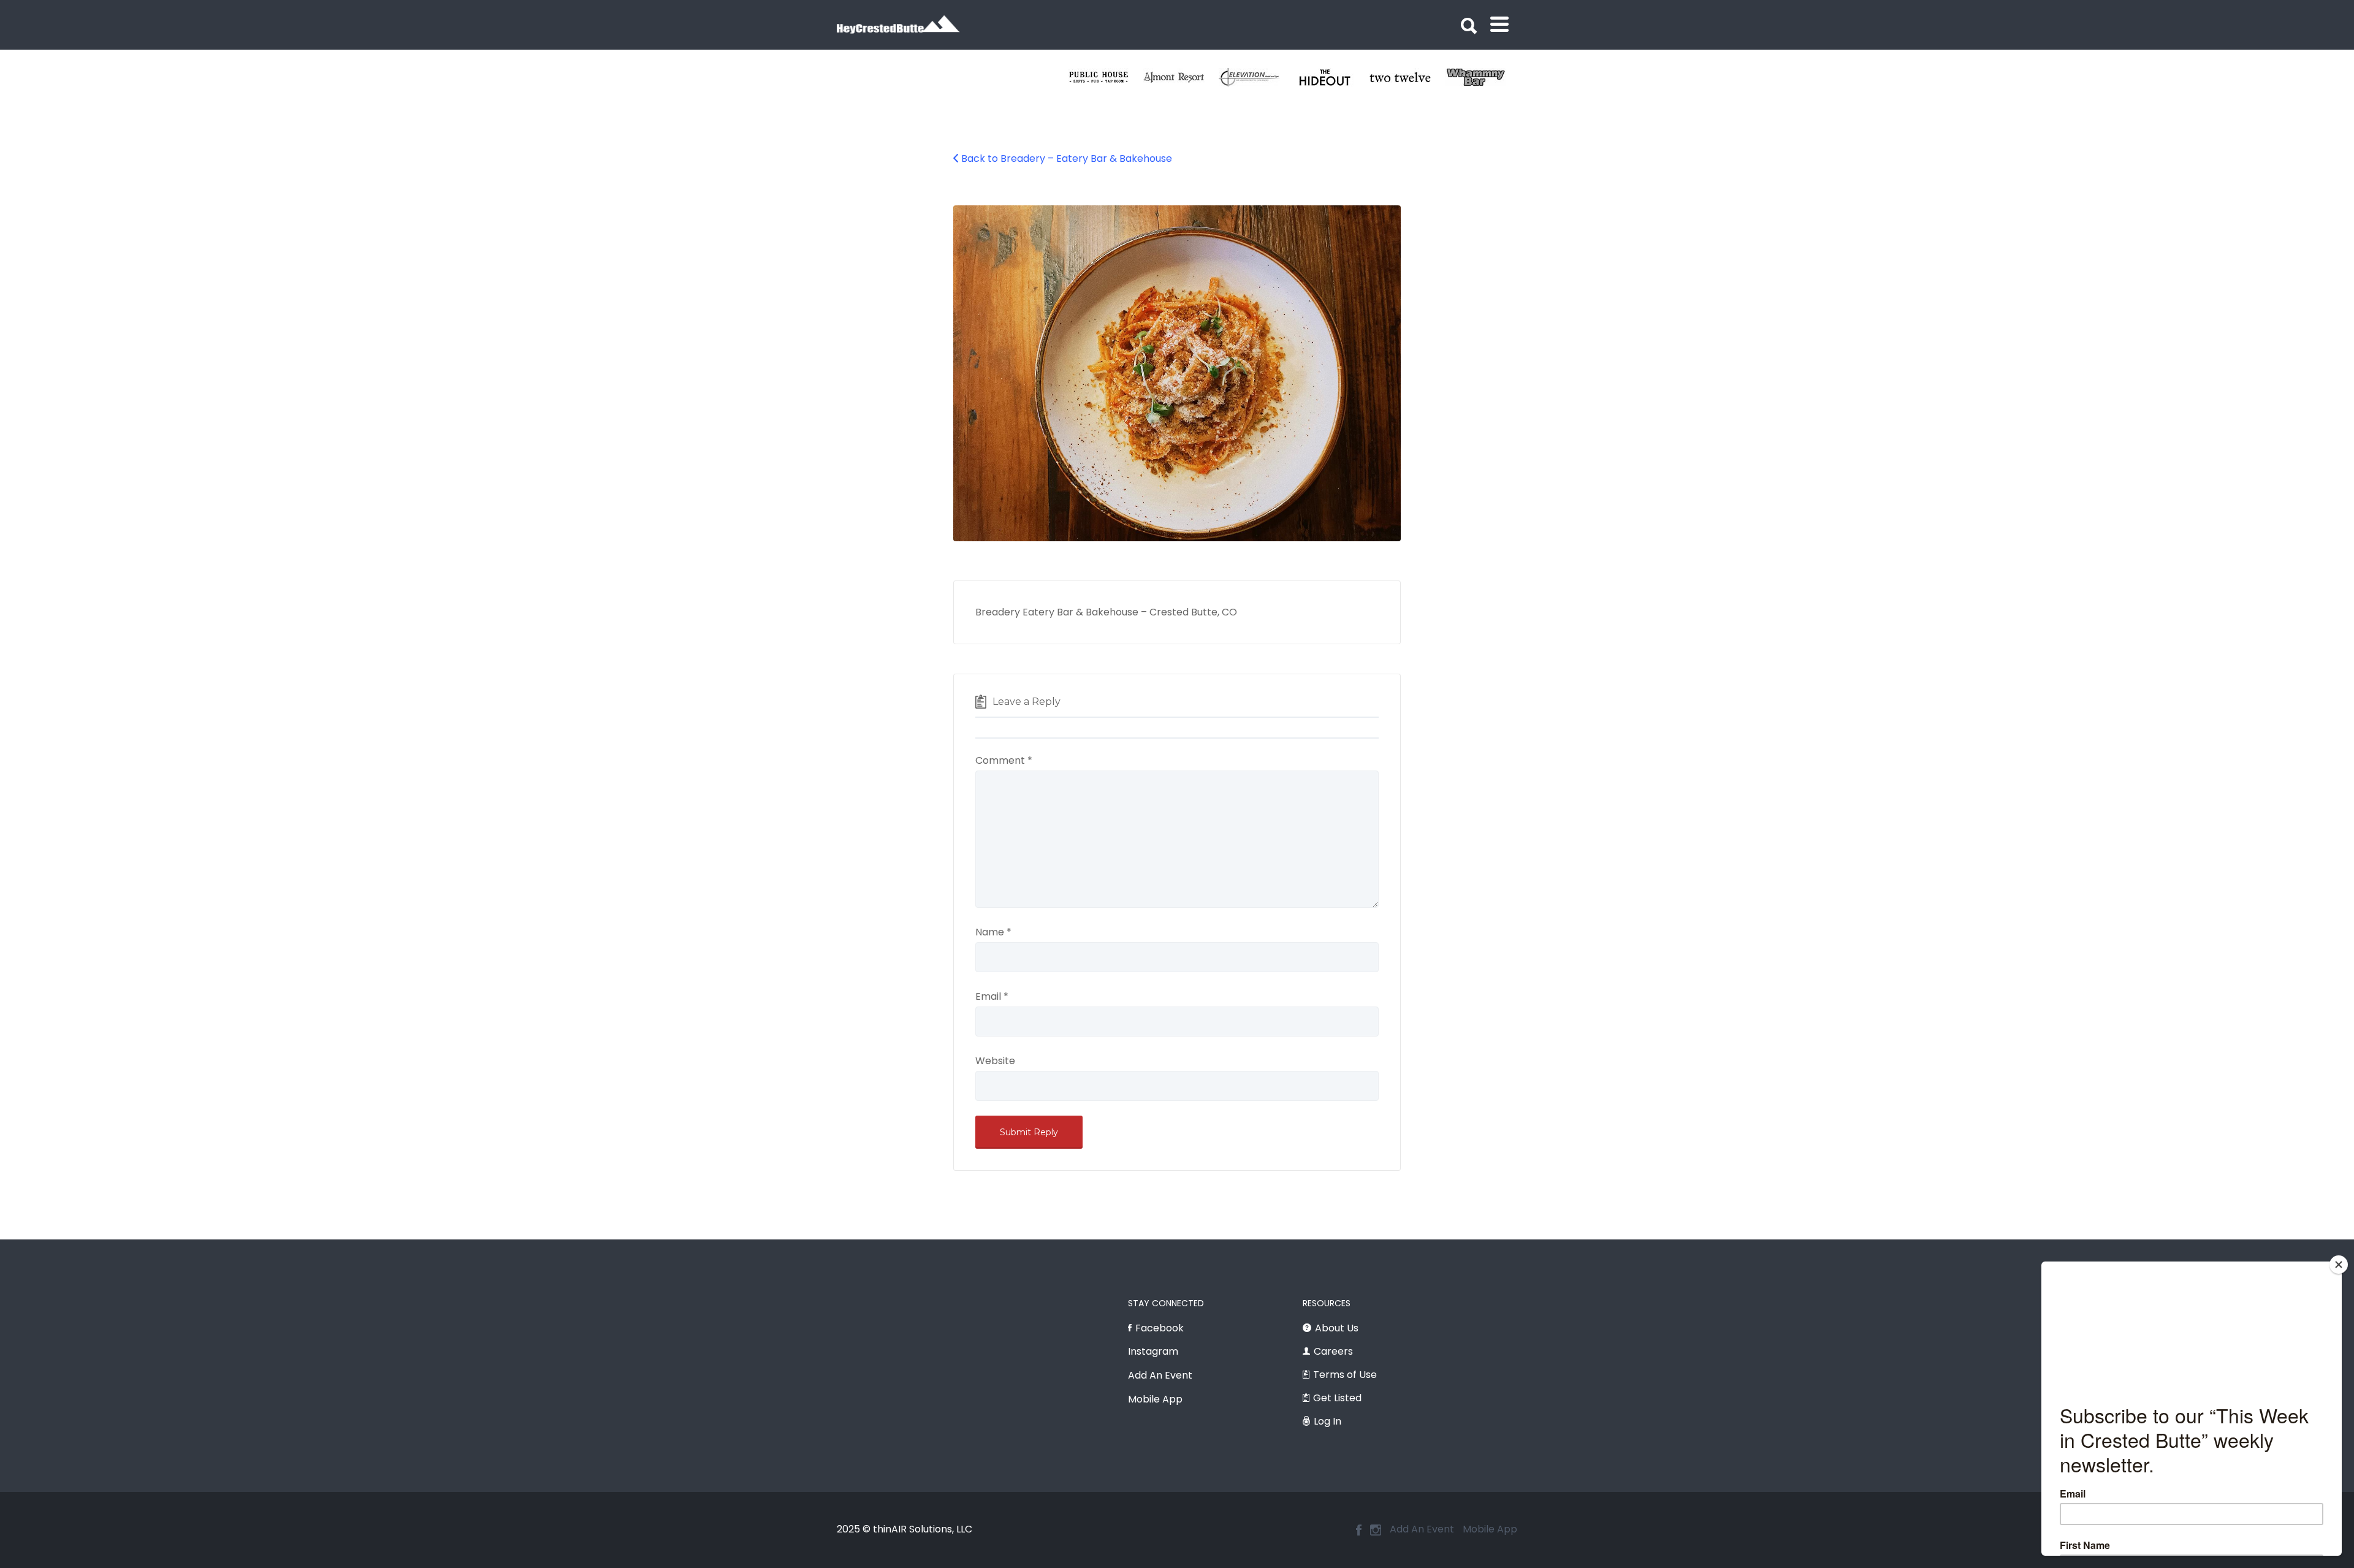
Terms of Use (1345, 1375)
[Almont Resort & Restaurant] (1332, 77)
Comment (1004, 760)
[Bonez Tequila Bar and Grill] (1181, 77)
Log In (1327, 1421)
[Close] (2339, 1265)
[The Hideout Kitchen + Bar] (1483, 77)
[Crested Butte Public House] (1256, 77)
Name (993, 932)
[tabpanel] (1106, 77)
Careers (1333, 1351)
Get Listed (1337, 1398)
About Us (1337, 1328)
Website (995, 1061)
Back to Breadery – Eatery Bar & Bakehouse (1067, 158)
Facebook (1160, 1328)
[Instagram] (1376, 1530)
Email (992, 996)
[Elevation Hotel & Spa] (1407, 77)
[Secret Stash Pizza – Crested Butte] (1106, 77)
